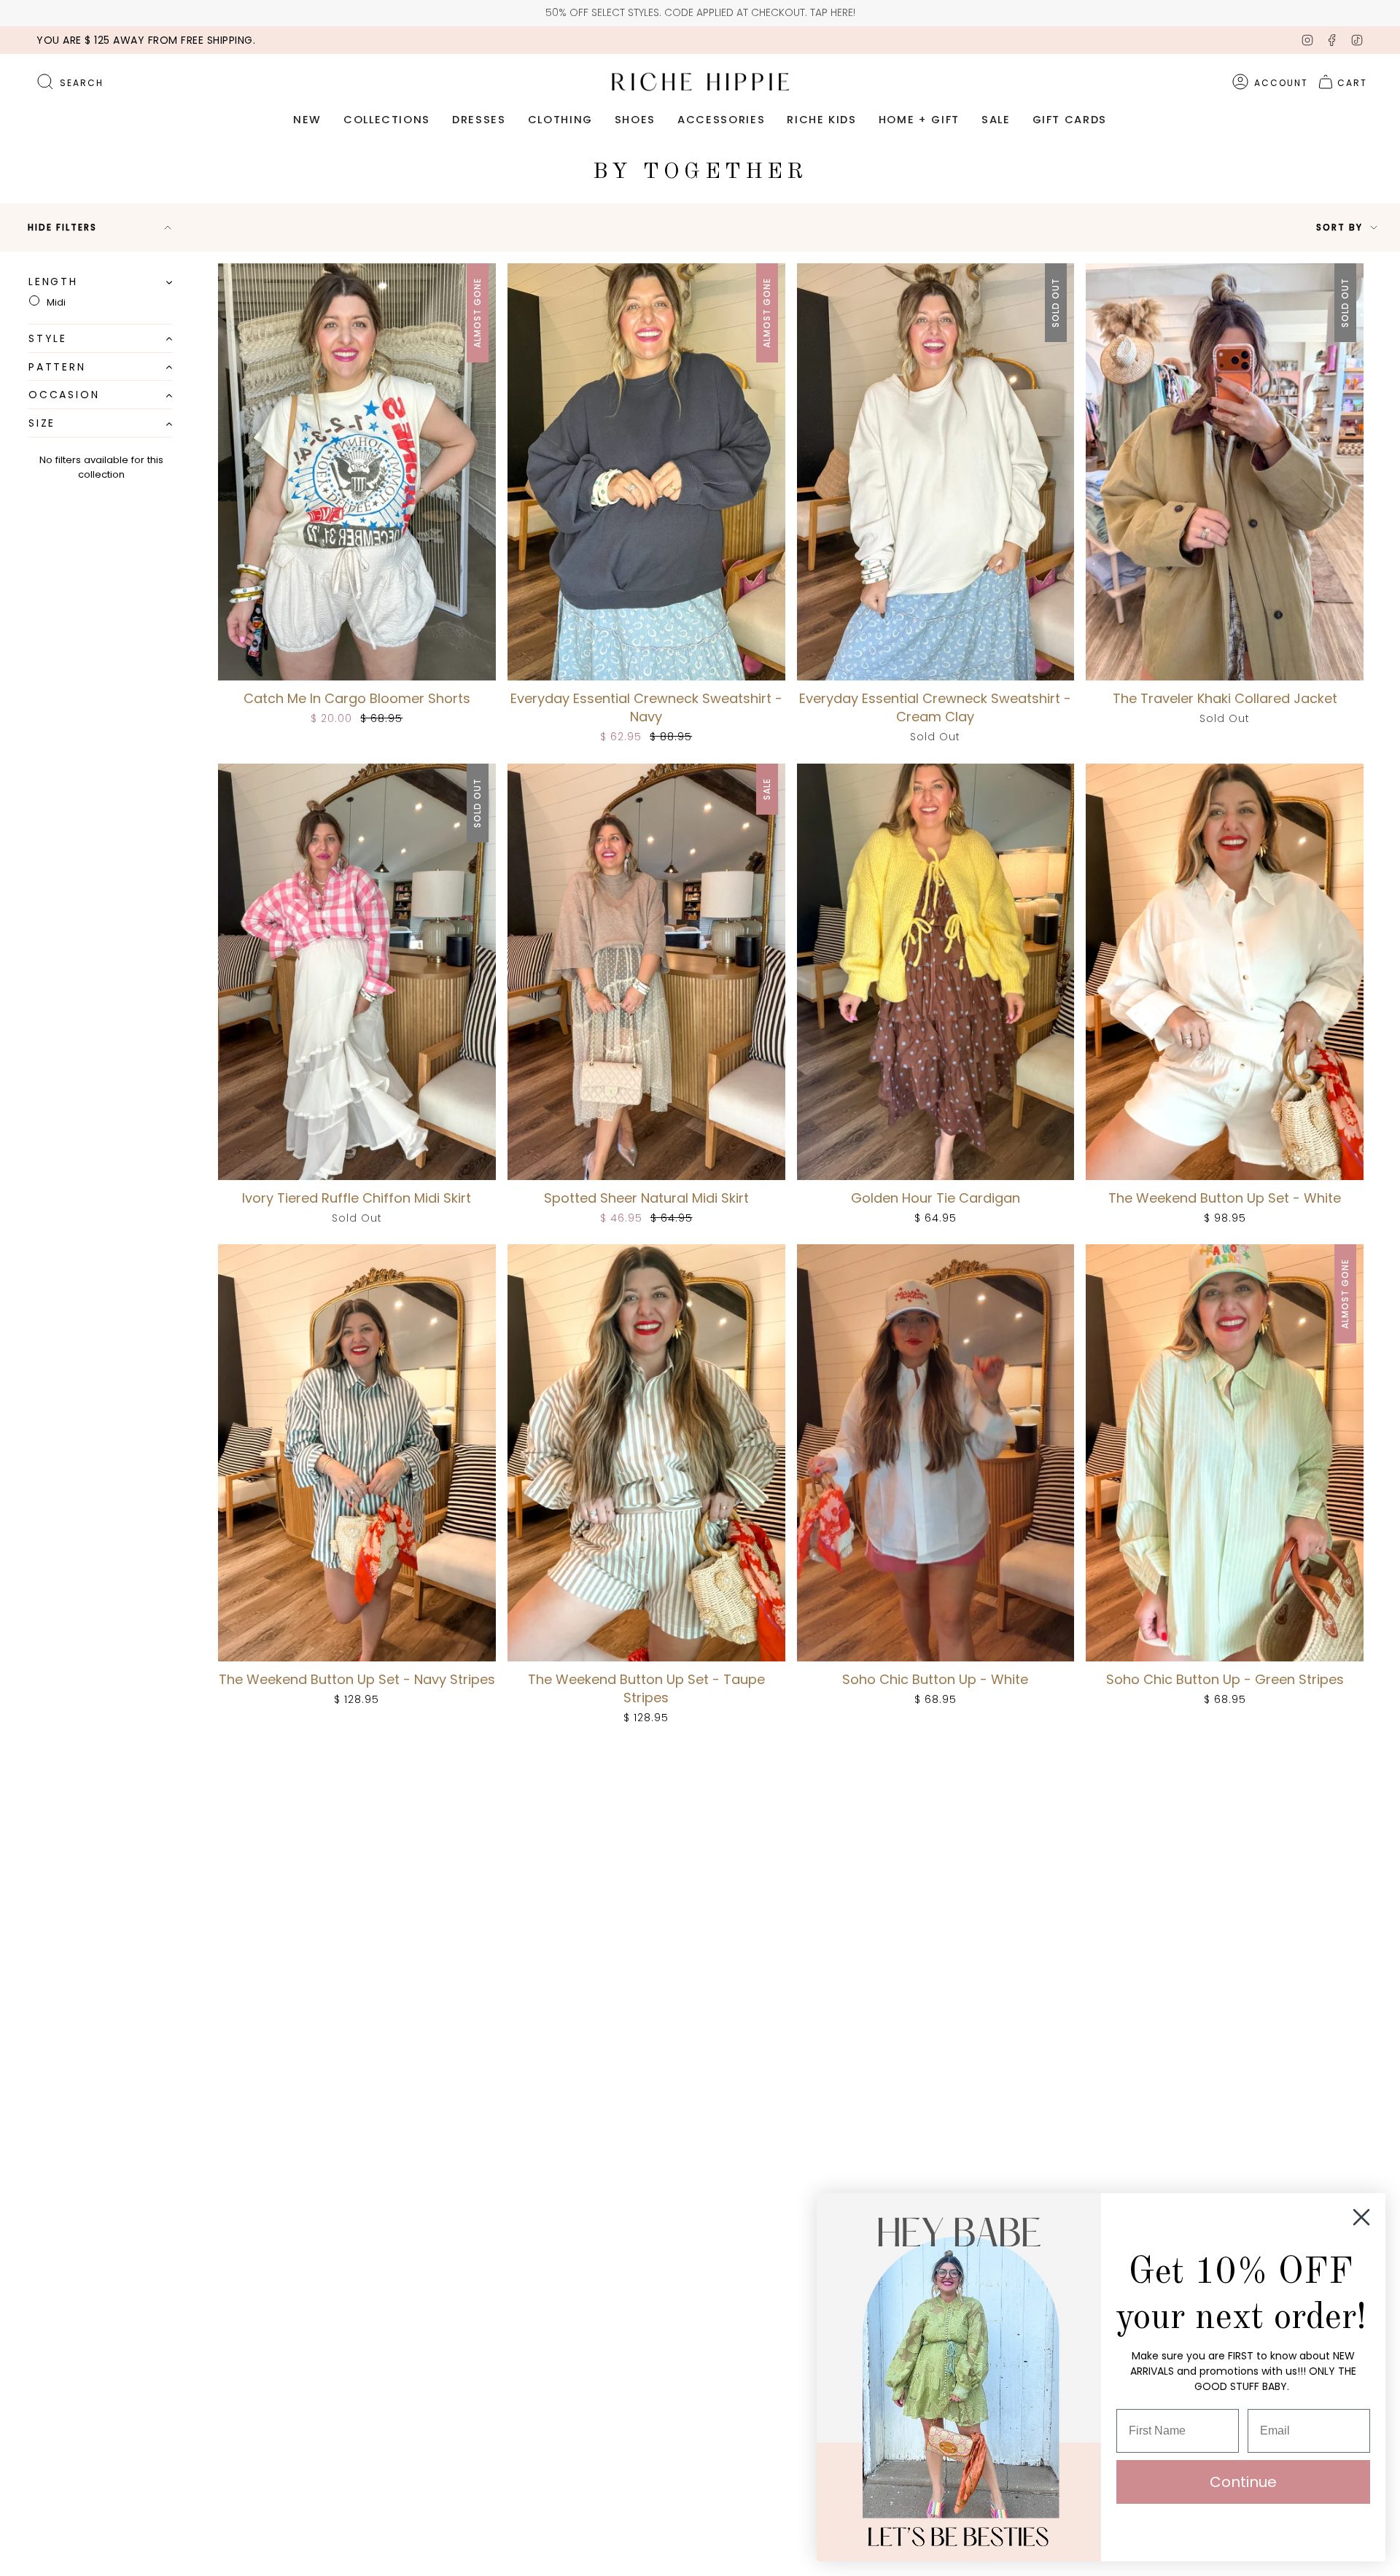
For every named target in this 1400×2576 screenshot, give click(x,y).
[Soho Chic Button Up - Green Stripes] (1225, 1452)
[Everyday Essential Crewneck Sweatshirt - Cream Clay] (936, 472)
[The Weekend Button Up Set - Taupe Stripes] (646, 1452)
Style (48, 338)
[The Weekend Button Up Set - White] (1225, 972)
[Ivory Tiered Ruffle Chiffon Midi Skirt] (357, 972)
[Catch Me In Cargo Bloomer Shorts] (357, 472)
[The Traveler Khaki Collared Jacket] (1225, 472)
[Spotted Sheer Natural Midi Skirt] (646, 972)
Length (53, 282)
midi (56, 302)
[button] (307, 120)
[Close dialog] (1361, 2217)
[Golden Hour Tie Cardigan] (936, 972)
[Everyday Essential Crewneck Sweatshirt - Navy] (646, 472)
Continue (1243, 2482)
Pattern (57, 367)
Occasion (64, 395)
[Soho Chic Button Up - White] (936, 1452)
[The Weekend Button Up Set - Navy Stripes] (357, 1452)
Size (42, 424)
